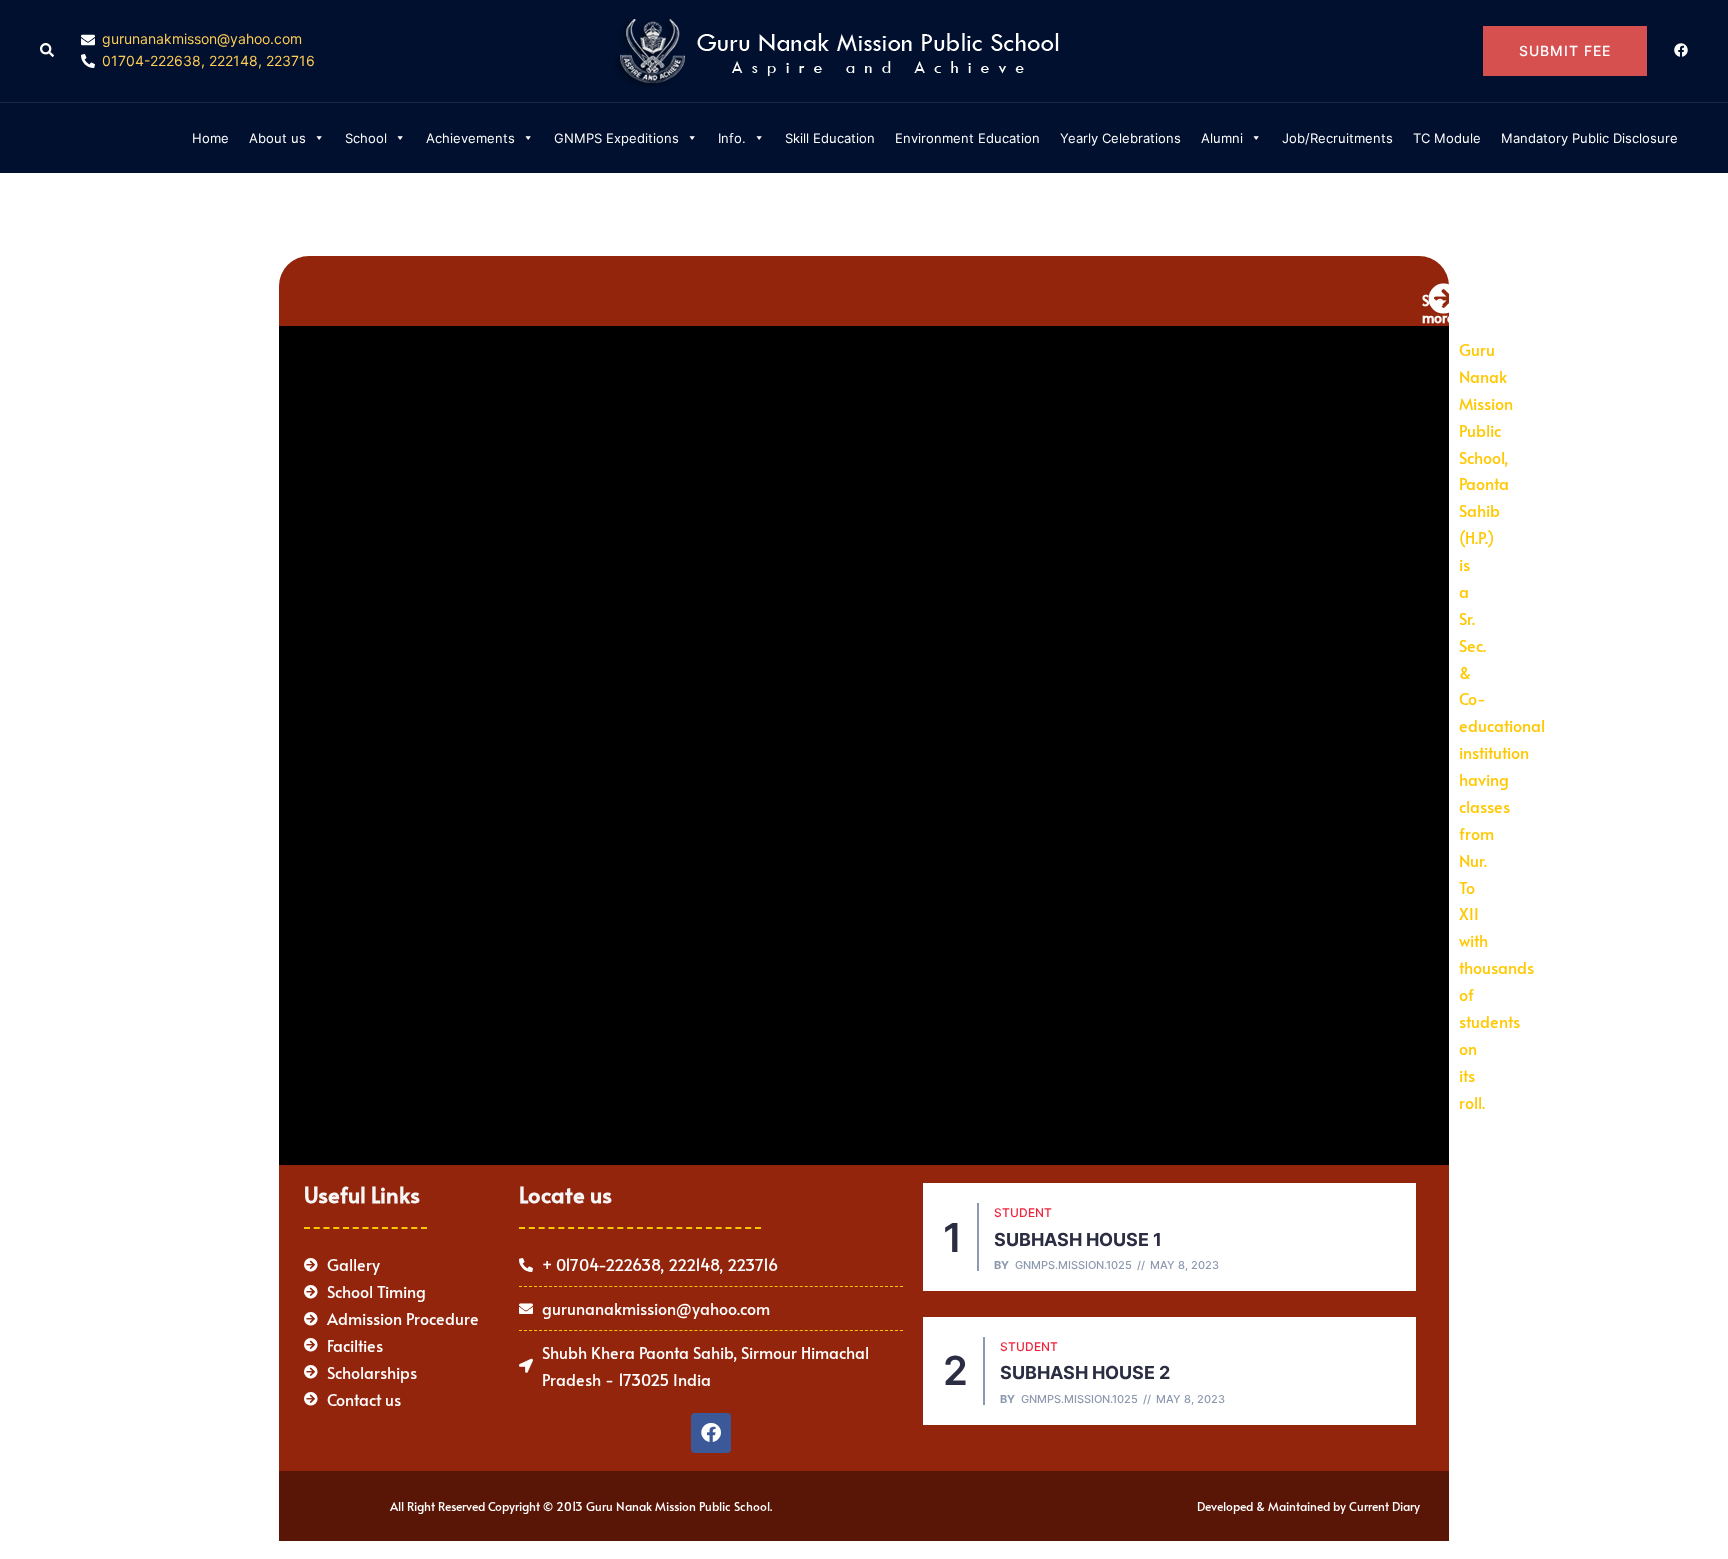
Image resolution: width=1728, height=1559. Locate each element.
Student (1023, 1212)
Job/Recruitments (1337, 138)
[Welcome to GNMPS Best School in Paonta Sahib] (864, 49)
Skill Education (830, 138)
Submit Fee (1565, 50)
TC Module (1447, 138)
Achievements (470, 138)
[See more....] (1443, 298)
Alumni (1222, 138)
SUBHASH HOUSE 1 (1078, 1239)
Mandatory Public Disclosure (1589, 138)
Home (210, 138)
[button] (48, 51)
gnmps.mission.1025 (1073, 1265)
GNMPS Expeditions (616, 138)
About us (277, 138)
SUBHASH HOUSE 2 (1085, 1372)
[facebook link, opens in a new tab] (1680, 49)
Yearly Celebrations (1120, 138)
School (366, 138)
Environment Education (967, 138)
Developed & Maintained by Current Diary (1308, 1506)
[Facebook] (711, 1433)
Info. (732, 138)
